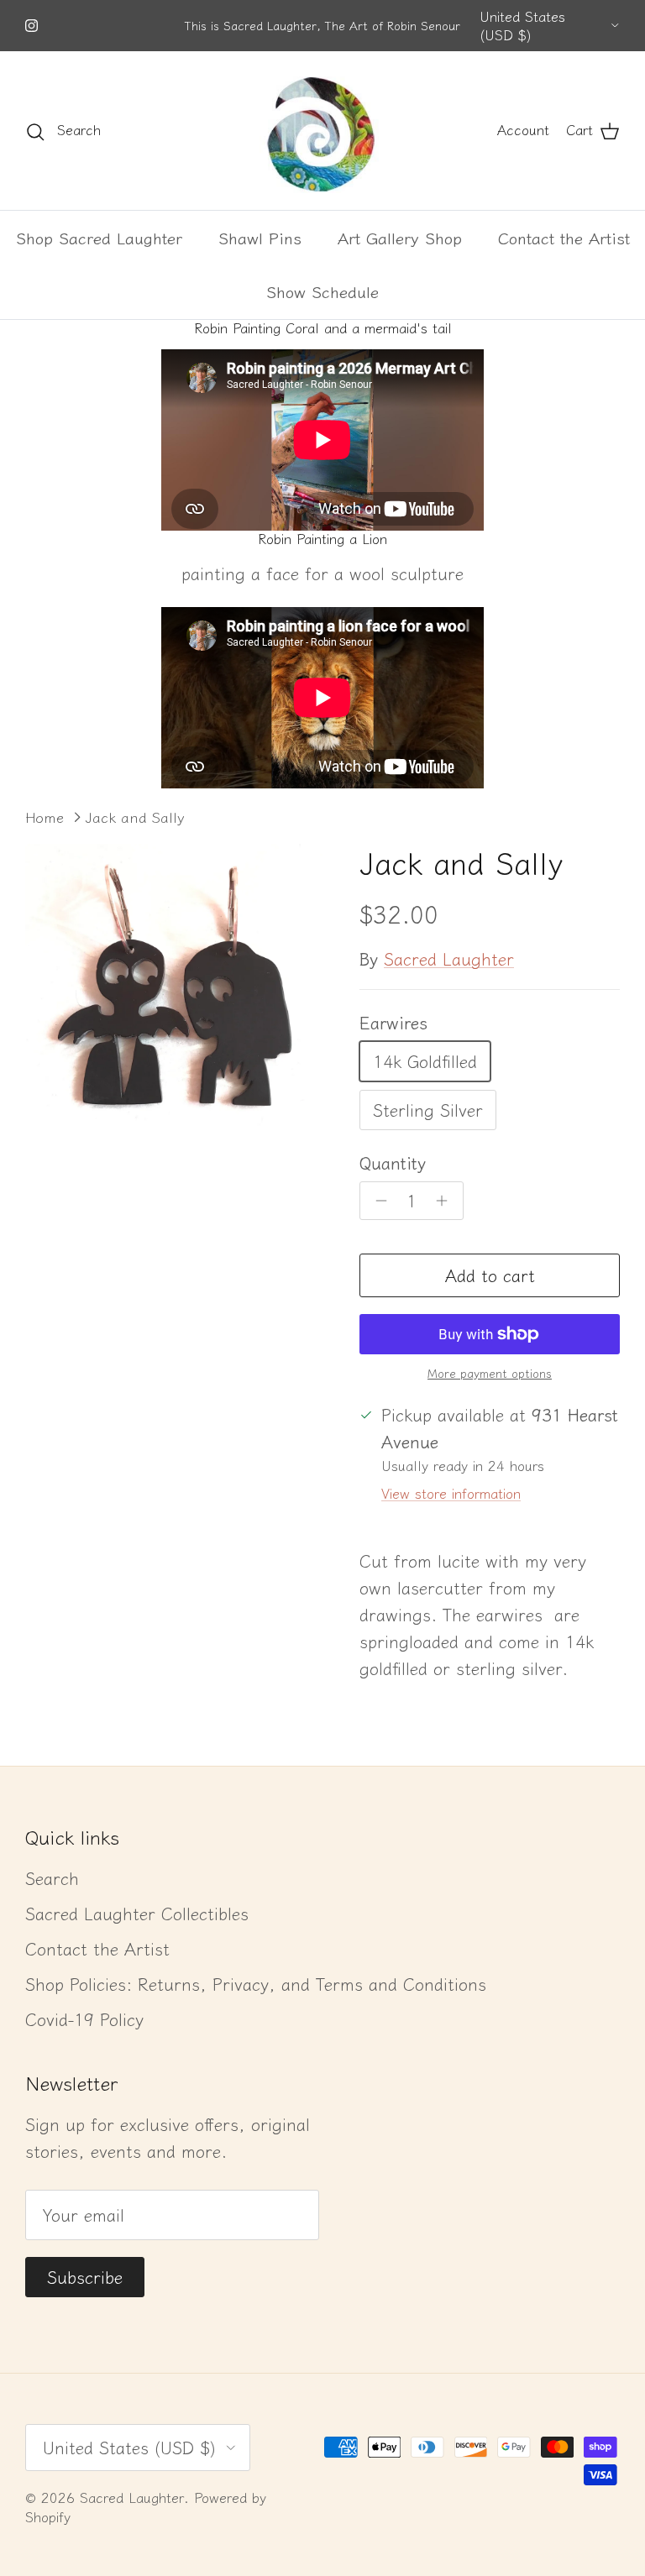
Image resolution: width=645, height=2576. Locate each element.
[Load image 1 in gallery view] (174, 992)
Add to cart (490, 1275)
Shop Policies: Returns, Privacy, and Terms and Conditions (256, 1984)
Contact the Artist (564, 237)
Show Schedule (322, 291)
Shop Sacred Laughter (99, 237)
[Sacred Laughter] (322, 131)
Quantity (393, 1163)
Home (45, 817)
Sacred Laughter (449, 958)
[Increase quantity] (446, 1201)
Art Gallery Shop (400, 237)
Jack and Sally (135, 817)
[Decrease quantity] (377, 1201)
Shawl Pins (260, 237)
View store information (451, 1493)
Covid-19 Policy (84, 2019)
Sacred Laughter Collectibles (137, 1913)
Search (52, 1878)
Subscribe (85, 2277)
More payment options (490, 1373)
